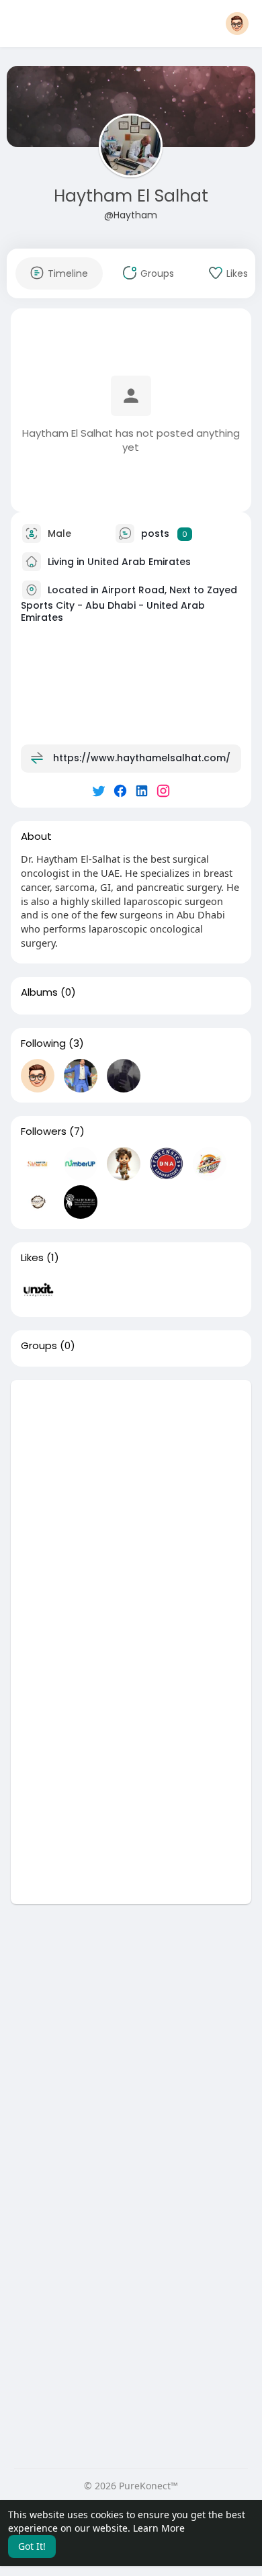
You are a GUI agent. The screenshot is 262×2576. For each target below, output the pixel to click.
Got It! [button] (32, 2546)
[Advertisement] (131, 1511)
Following (43, 1043)
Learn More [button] (159, 2528)
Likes (32, 1258)
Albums (39, 992)
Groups (39, 1346)
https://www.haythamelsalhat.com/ (142, 758)
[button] (237, 24)
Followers (44, 1131)
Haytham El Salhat (131, 196)
